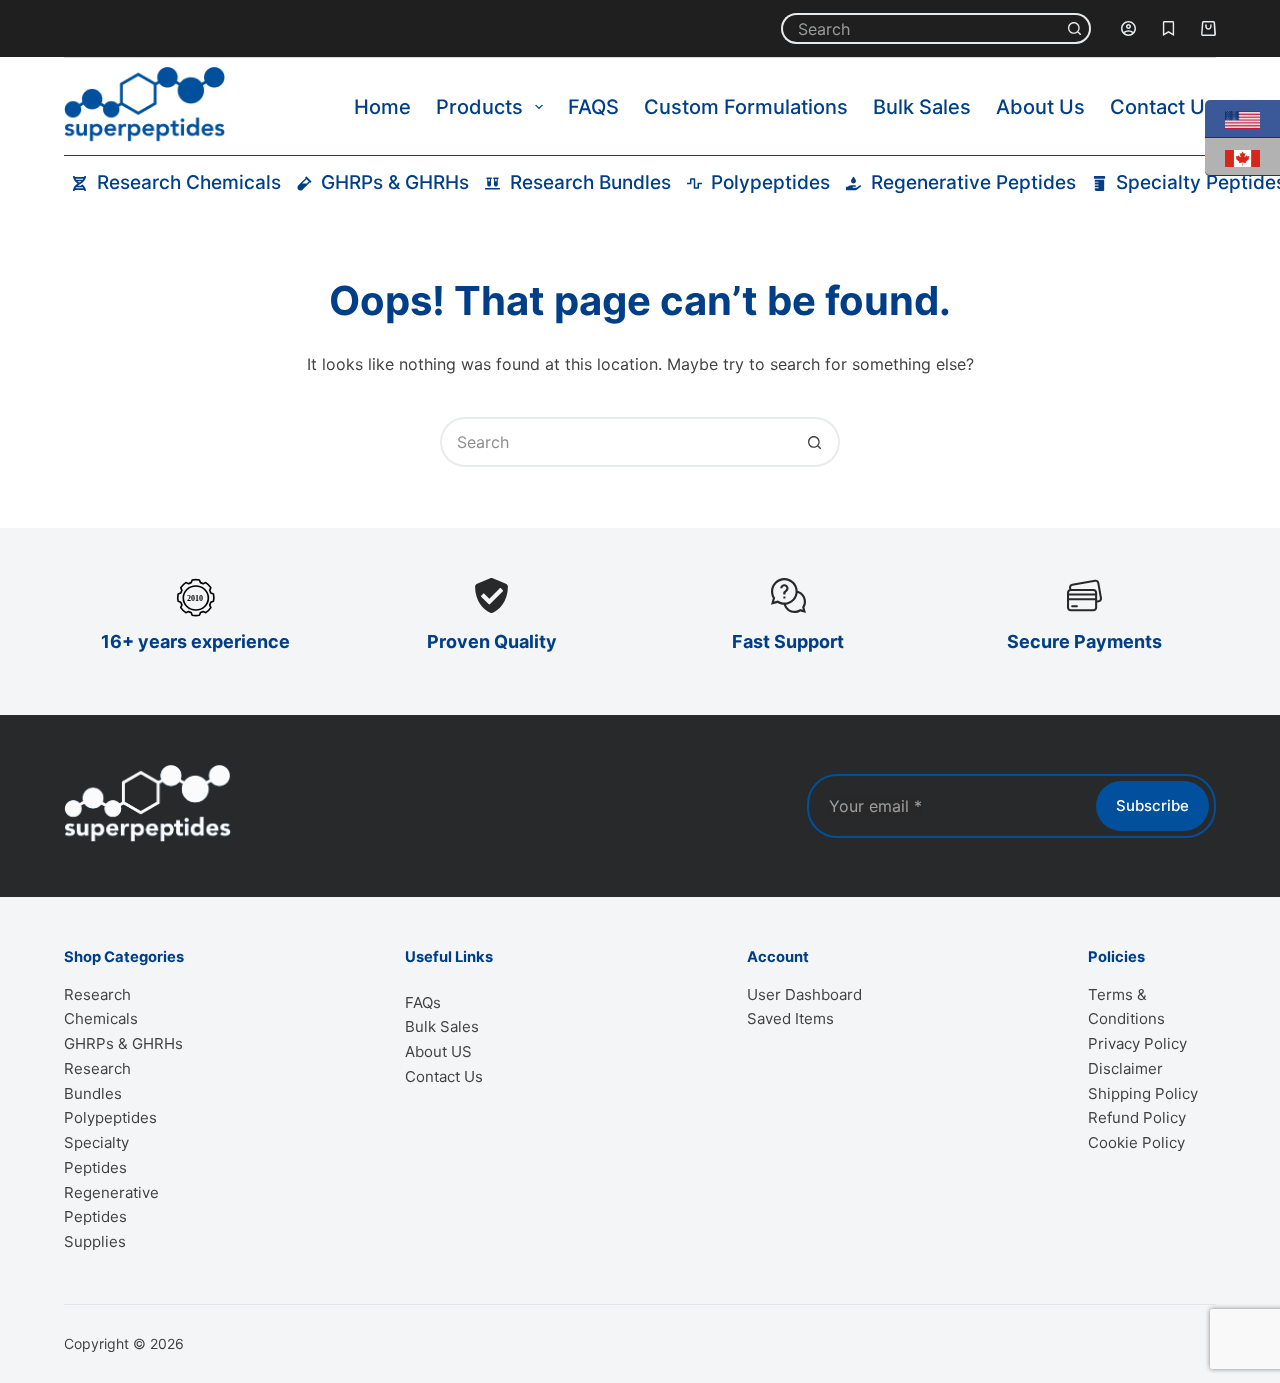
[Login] (1128, 28)
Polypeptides (770, 182)
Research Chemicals (189, 182)
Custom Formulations (746, 107)
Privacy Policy (1137, 1043)
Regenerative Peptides (973, 182)
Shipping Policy (1143, 1093)
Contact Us (1163, 107)
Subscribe (1152, 805)
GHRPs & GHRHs (395, 182)
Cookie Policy (1136, 1142)
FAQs (423, 1002)
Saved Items (790, 1018)
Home (382, 107)
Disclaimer (1125, 1068)
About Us (1040, 107)
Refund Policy (1137, 1117)
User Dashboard (804, 994)
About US (438, 1051)
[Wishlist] (1168, 28)
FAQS (593, 107)
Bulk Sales (922, 107)
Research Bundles (590, 182)
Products (479, 107)
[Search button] (1075, 28)
